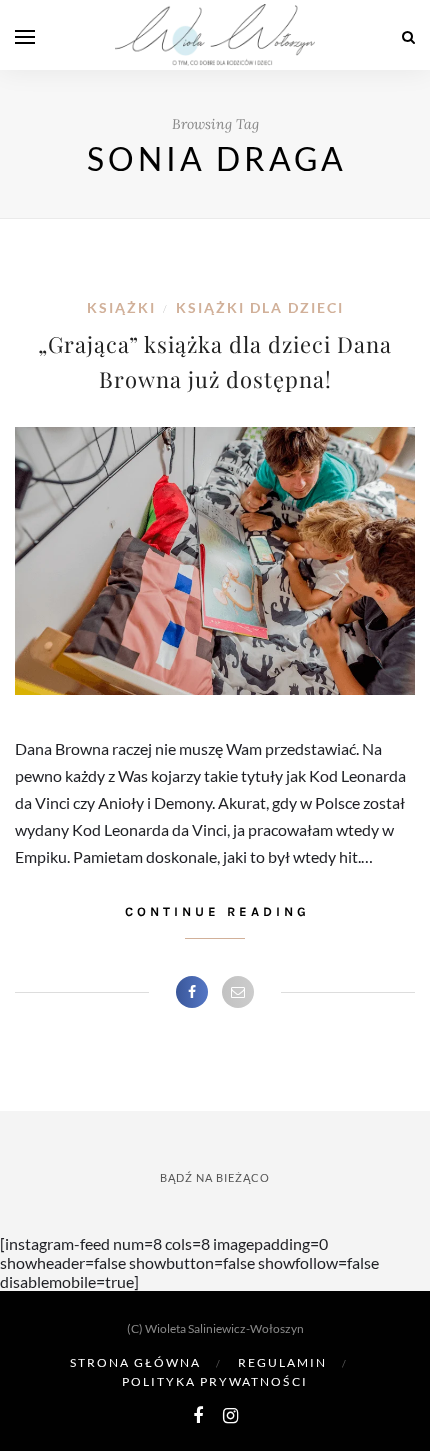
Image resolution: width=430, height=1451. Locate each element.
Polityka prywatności (215, 1381)
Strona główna (135, 1362)
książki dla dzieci (260, 307)
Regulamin (282, 1362)
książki (121, 307)
